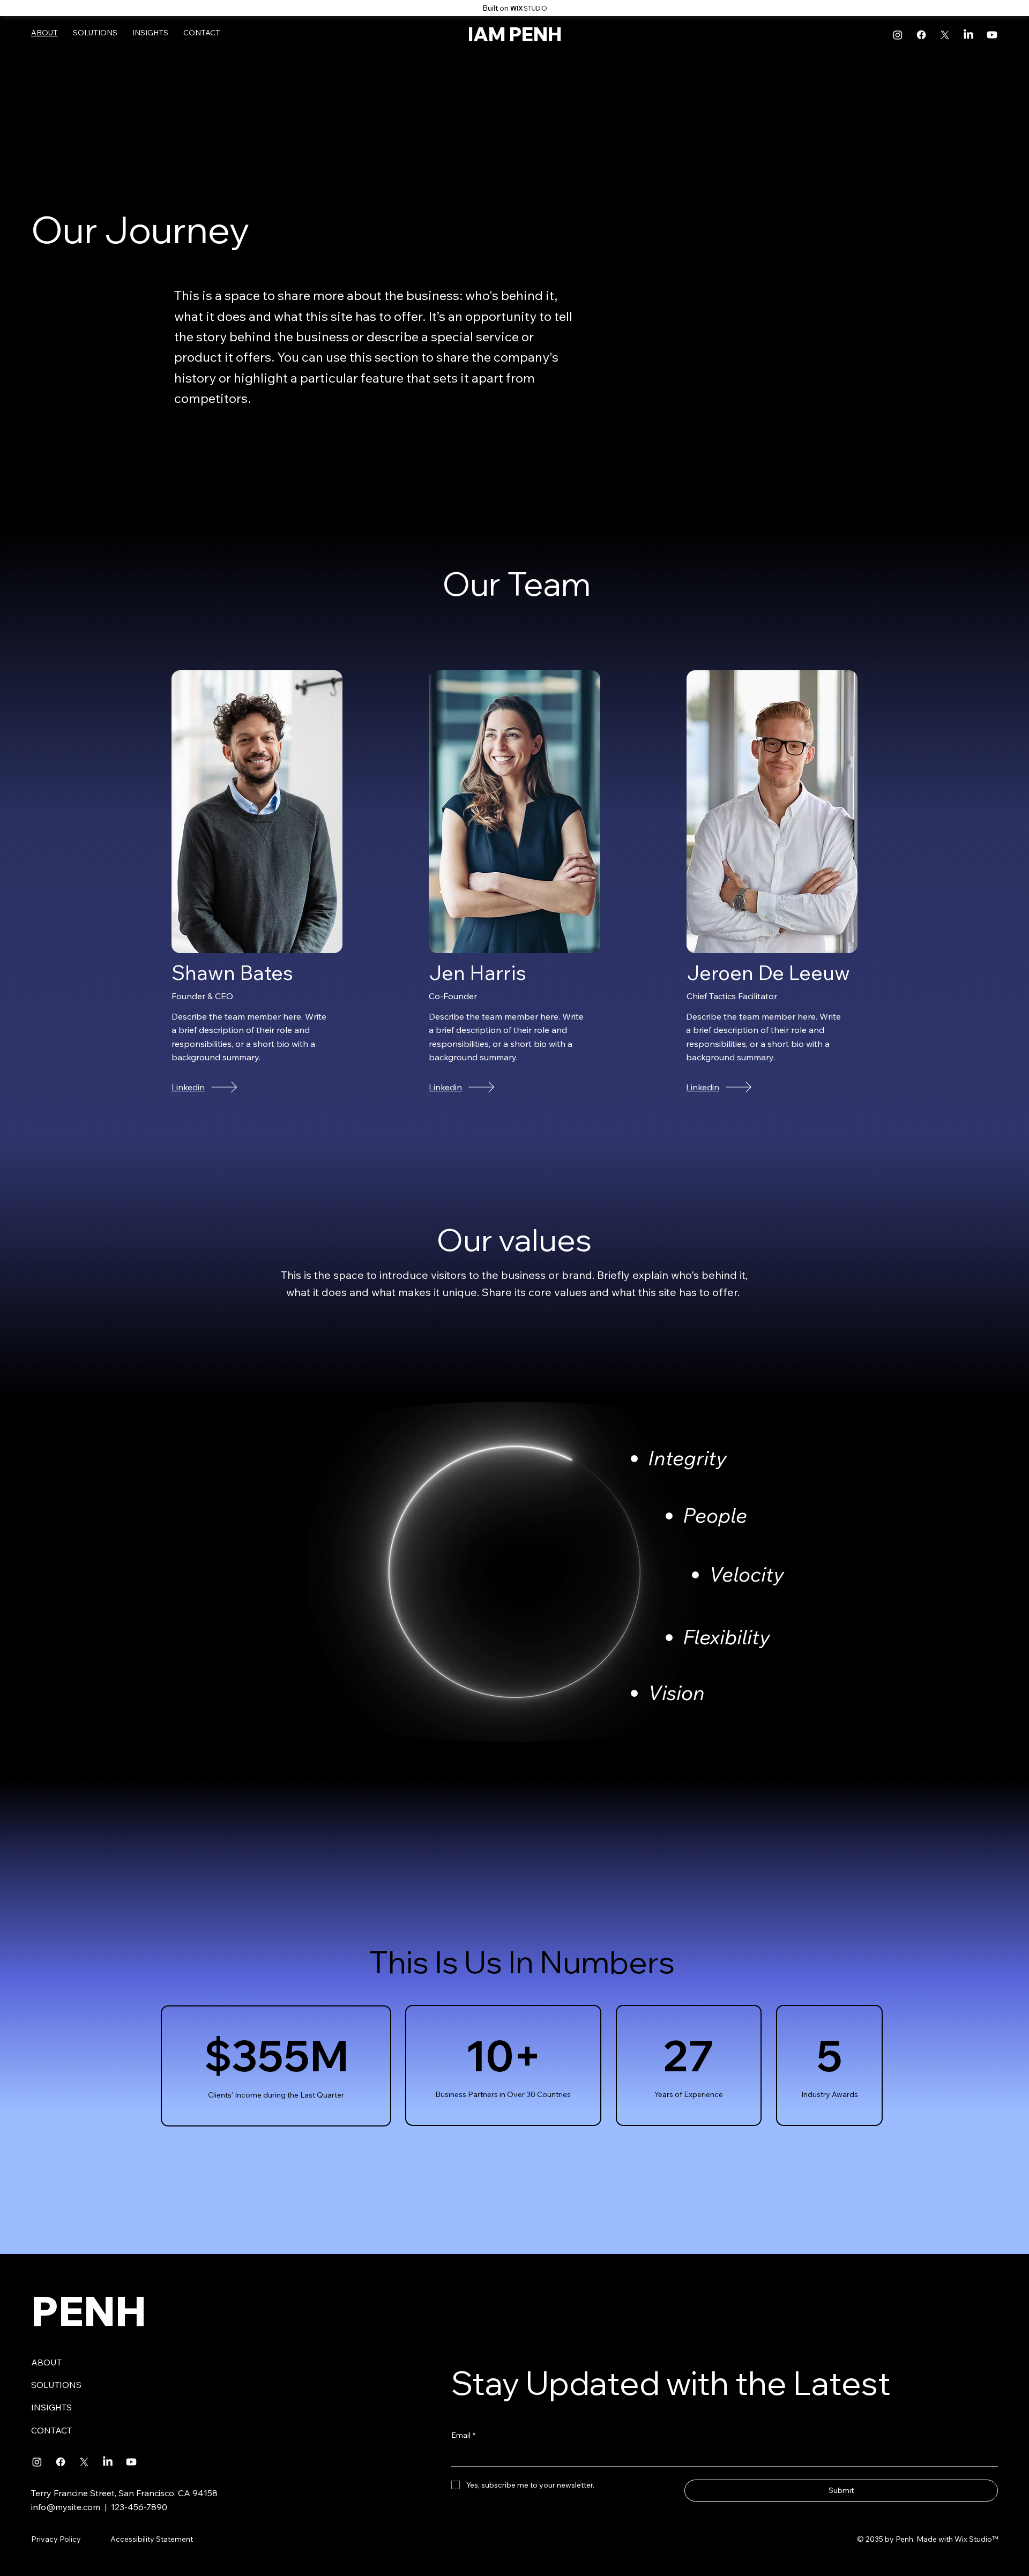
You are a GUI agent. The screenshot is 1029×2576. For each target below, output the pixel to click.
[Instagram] (898, 35)
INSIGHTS (51, 2407)
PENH (89, 2311)
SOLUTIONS (56, 2385)
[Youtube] (992, 35)
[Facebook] (921, 35)
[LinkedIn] (968, 35)
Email (463, 2435)
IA (478, 34)
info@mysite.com (66, 2507)
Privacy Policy (56, 2539)
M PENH (525, 34)
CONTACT (51, 2430)
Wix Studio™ (976, 2539)
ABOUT (46, 2362)
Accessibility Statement (152, 2539)
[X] (945, 35)
